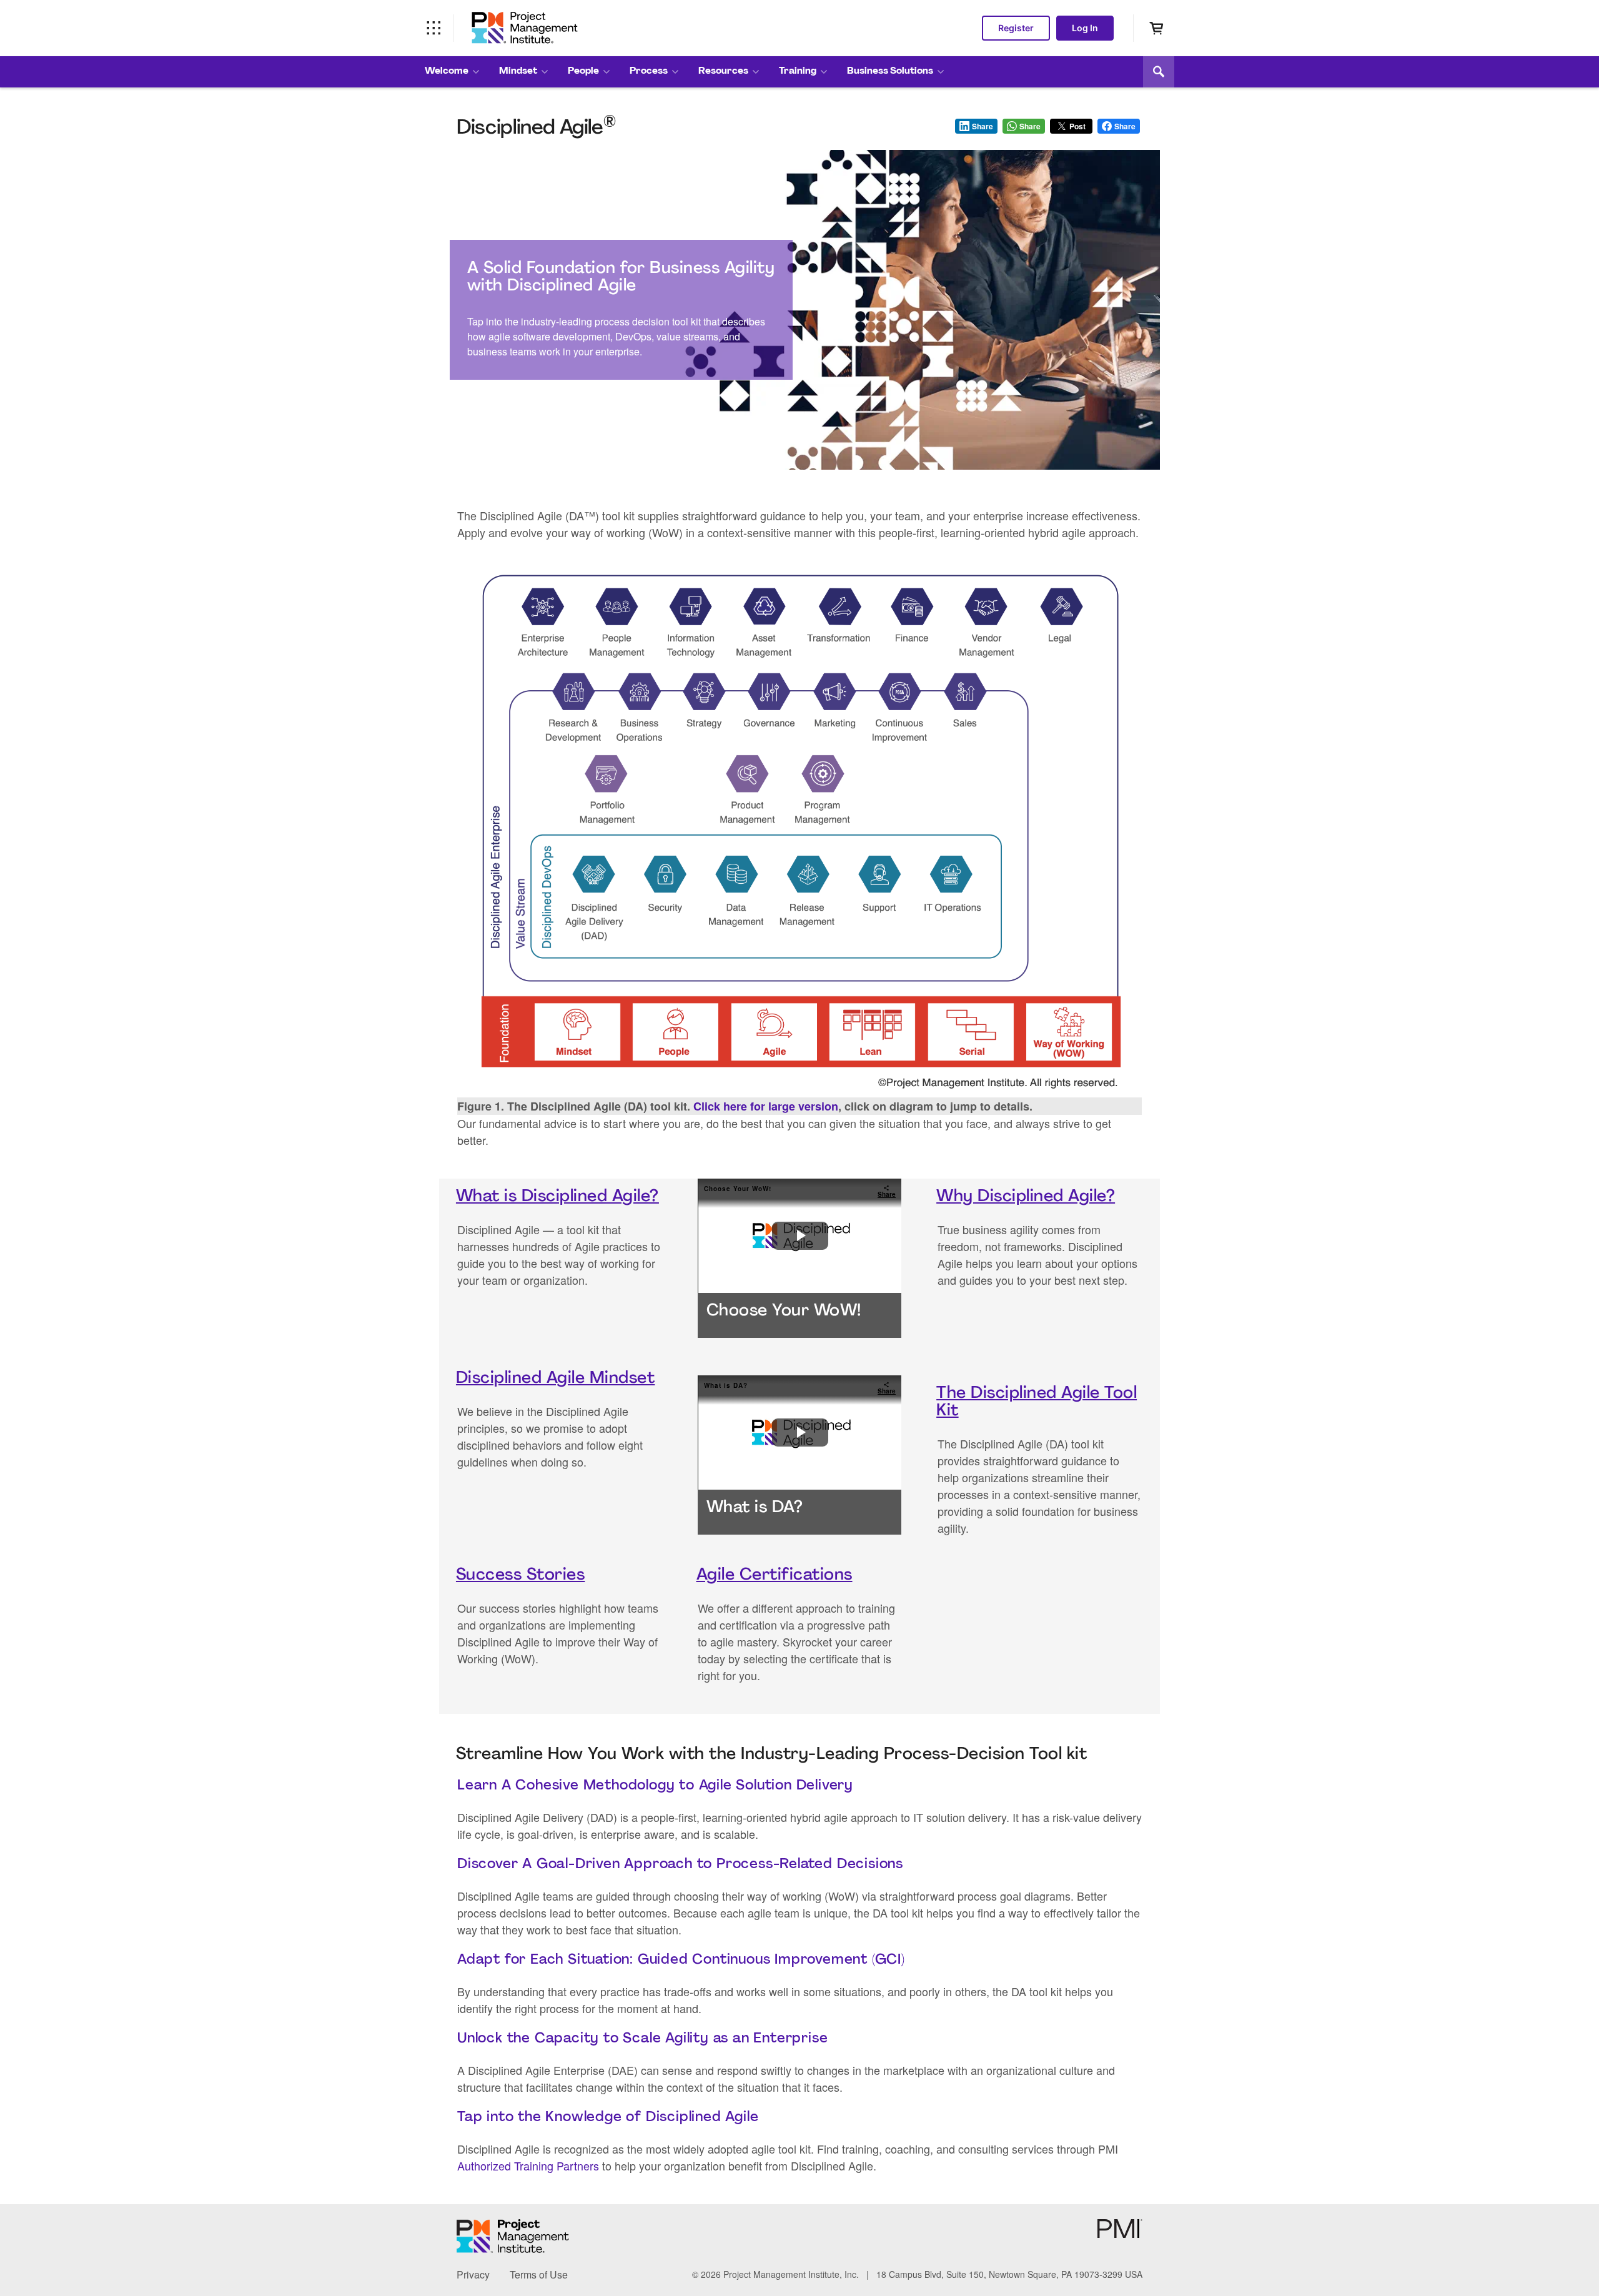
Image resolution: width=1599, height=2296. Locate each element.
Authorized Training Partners (528, 2165)
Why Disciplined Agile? (1026, 1197)
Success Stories (521, 1576)
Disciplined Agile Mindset (556, 1379)
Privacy (473, 2274)
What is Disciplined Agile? (557, 1197)
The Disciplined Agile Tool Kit (1037, 1403)
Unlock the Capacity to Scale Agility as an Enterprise (642, 2039)
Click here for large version (766, 1106)
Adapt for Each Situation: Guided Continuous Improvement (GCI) (681, 1960)
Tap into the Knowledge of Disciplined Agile (608, 2118)
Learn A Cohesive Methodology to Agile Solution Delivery (655, 1786)
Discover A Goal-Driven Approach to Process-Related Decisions (680, 1865)
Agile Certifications (775, 1576)
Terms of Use (539, 2274)
